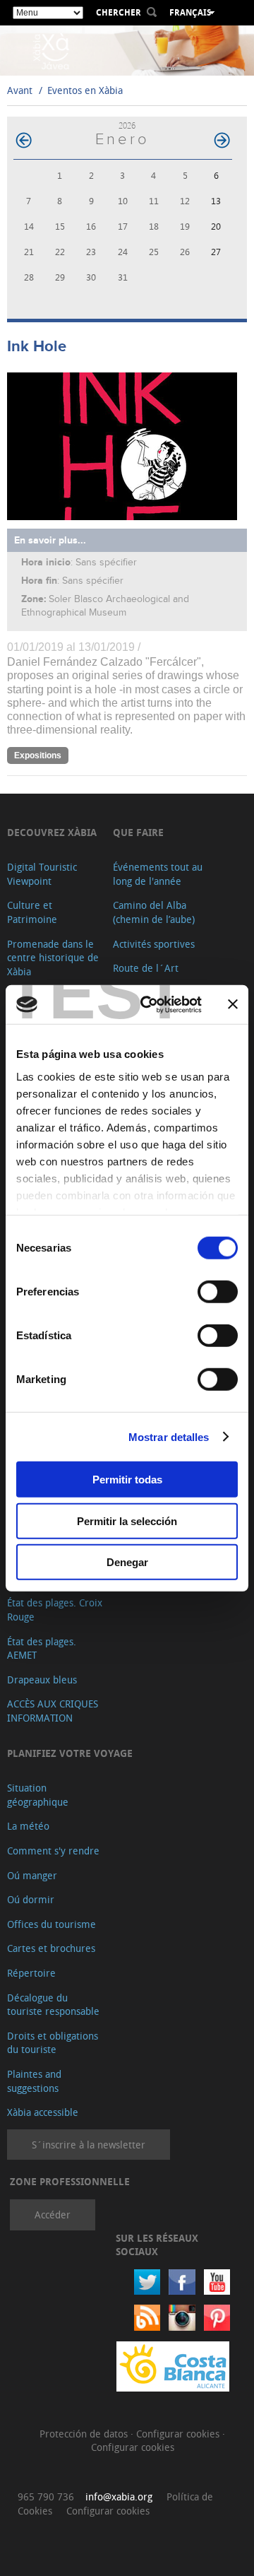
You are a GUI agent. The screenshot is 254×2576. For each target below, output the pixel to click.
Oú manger (32, 1875)
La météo (28, 1826)
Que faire (138, 832)
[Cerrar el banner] (233, 1004)
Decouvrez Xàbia (52, 832)
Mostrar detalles (169, 1436)
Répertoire (31, 1973)
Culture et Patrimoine (32, 912)
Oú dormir (31, 1899)
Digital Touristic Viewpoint (42, 874)
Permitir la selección (127, 1521)
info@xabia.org (119, 2496)
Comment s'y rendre (53, 1851)
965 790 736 (46, 2496)
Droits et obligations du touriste (53, 2043)
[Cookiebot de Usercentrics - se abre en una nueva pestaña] (149, 1004)
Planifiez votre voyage (70, 1753)
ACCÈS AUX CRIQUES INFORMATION (53, 1711)
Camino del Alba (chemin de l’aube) (154, 912)
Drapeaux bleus (42, 1680)
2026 (127, 125)
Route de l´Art (146, 968)
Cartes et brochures (51, 1948)
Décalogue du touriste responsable (53, 2005)
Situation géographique (38, 1795)
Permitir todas (127, 1480)
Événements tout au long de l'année (158, 874)
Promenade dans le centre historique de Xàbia (53, 958)
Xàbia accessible (43, 2112)
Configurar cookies (179, 2434)
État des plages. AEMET (42, 1648)
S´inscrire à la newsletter (89, 2145)
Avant (20, 90)
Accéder (53, 2215)
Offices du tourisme (52, 1924)
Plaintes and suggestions (34, 2081)
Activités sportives (154, 944)
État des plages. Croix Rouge (55, 1610)
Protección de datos (85, 2434)
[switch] (218, 1292)
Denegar (127, 1562)
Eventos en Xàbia (85, 90)
